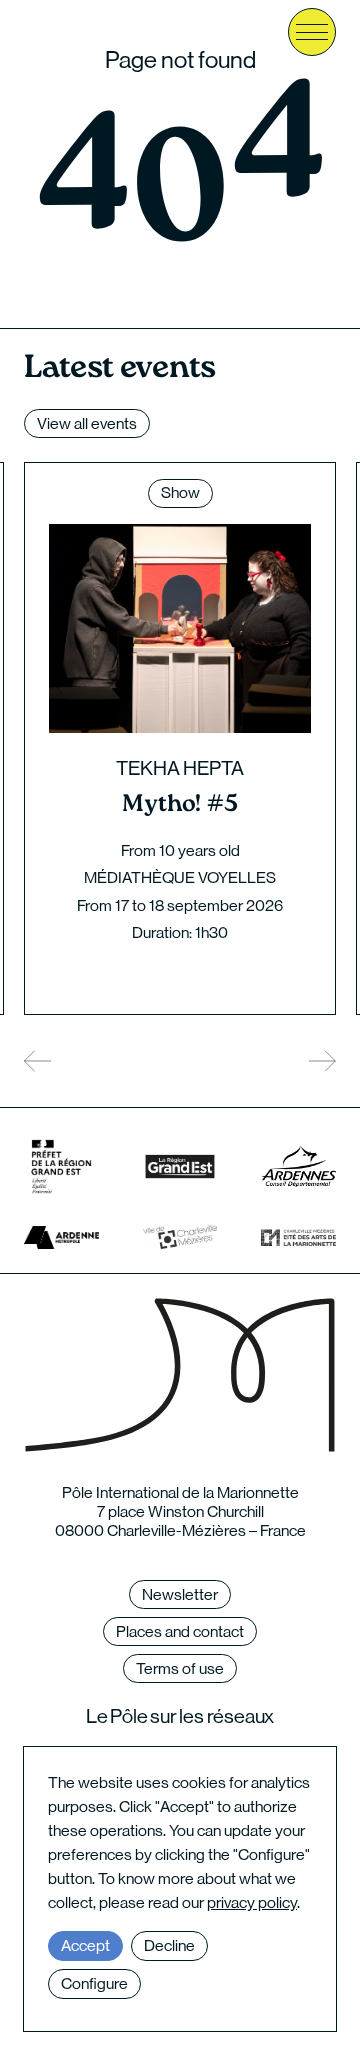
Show (180, 492)
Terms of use (180, 1668)
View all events (87, 423)
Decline (169, 1945)
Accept (85, 1945)
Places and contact (180, 1631)
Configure (94, 1983)
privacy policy (252, 1902)
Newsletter (180, 1594)
